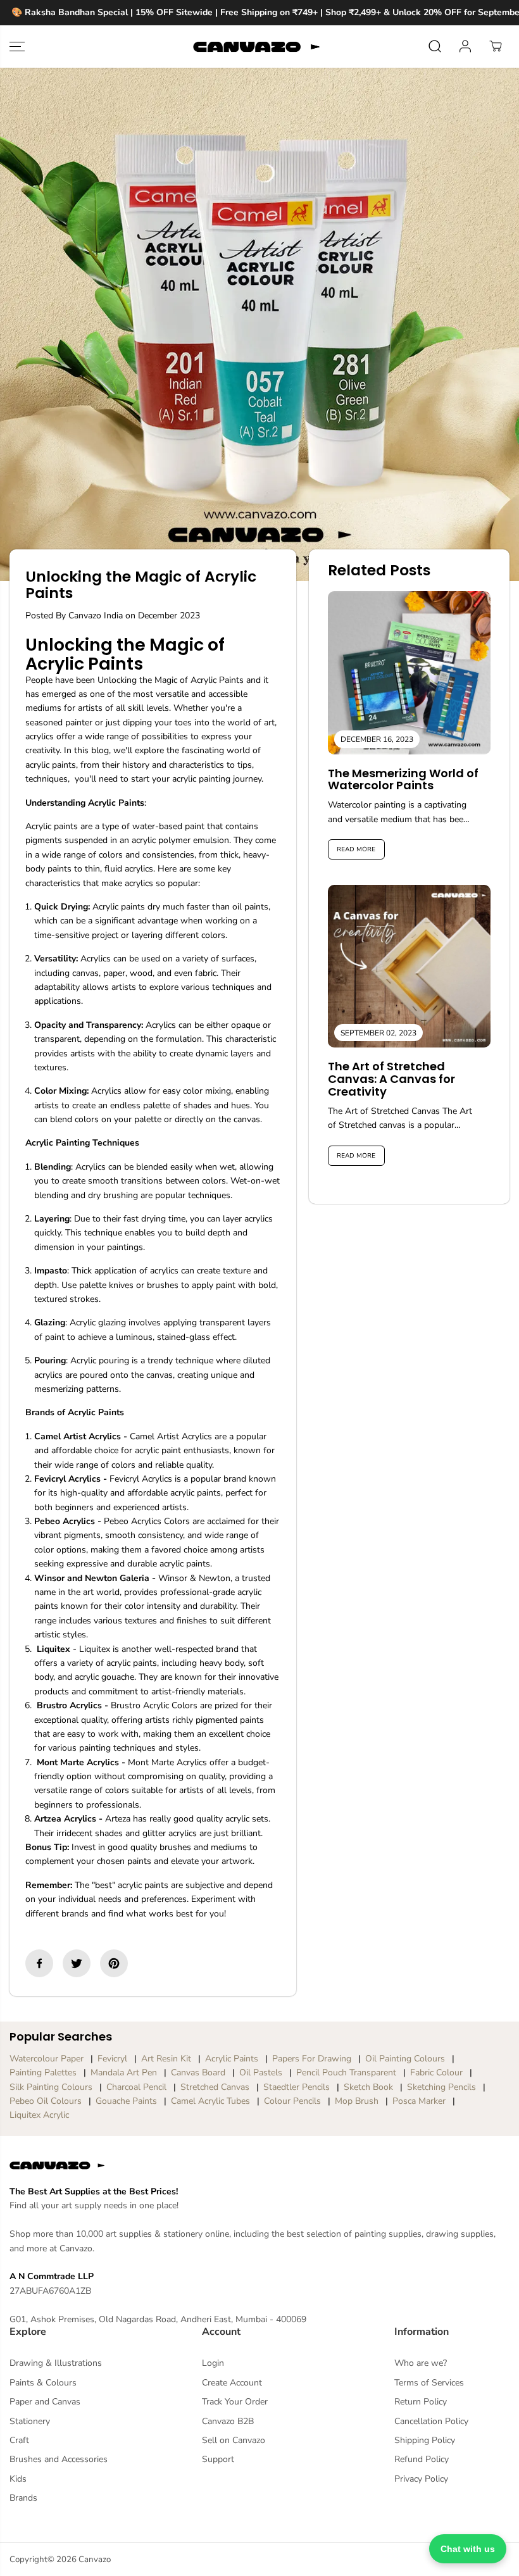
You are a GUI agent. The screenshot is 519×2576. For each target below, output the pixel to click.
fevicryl (112, 2059)
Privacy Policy (421, 2479)
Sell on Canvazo (234, 2440)
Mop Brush (357, 2101)
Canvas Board (198, 2073)
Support (218, 2459)
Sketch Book (368, 2087)
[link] (259, 2165)
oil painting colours (405, 2059)
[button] (17, 47)
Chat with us (468, 2549)
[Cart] (496, 46)
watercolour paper (47, 2059)
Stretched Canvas (215, 2087)
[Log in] (465, 46)
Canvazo (95, 2560)
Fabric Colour (436, 2073)
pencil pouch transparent (346, 2073)
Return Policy (421, 2402)
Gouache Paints (126, 2101)
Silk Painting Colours (51, 2087)
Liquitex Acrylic (39, 2115)
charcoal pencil (136, 2087)
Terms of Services (429, 2383)
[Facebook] (39, 1963)
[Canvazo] (256, 47)
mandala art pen (124, 2073)
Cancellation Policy (431, 2421)
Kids (18, 2479)
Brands (23, 2498)
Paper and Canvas (45, 2402)
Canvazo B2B (228, 2421)
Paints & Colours (43, 2383)
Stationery (30, 2421)
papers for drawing (312, 2059)
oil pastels (261, 2073)
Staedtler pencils (297, 2087)
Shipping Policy (425, 2440)
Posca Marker (419, 2101)
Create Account (232, 2383)
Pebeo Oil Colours (46, 2101)
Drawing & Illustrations (56, 2363)
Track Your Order (235, 2402)
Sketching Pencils (441, 2087)
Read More (356, 849)
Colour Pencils (292, 2101)
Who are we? (421, 2363)
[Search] (435, 46)
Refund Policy (422, 2459)
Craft (19, 2440)
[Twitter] (77, 1963)
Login (213, 2363)
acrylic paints (232, 2059)
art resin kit (166, 2059)
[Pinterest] (114, 1963)
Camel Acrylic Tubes (210, 2101)
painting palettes (43, 2073)
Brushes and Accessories (59, 2459)
